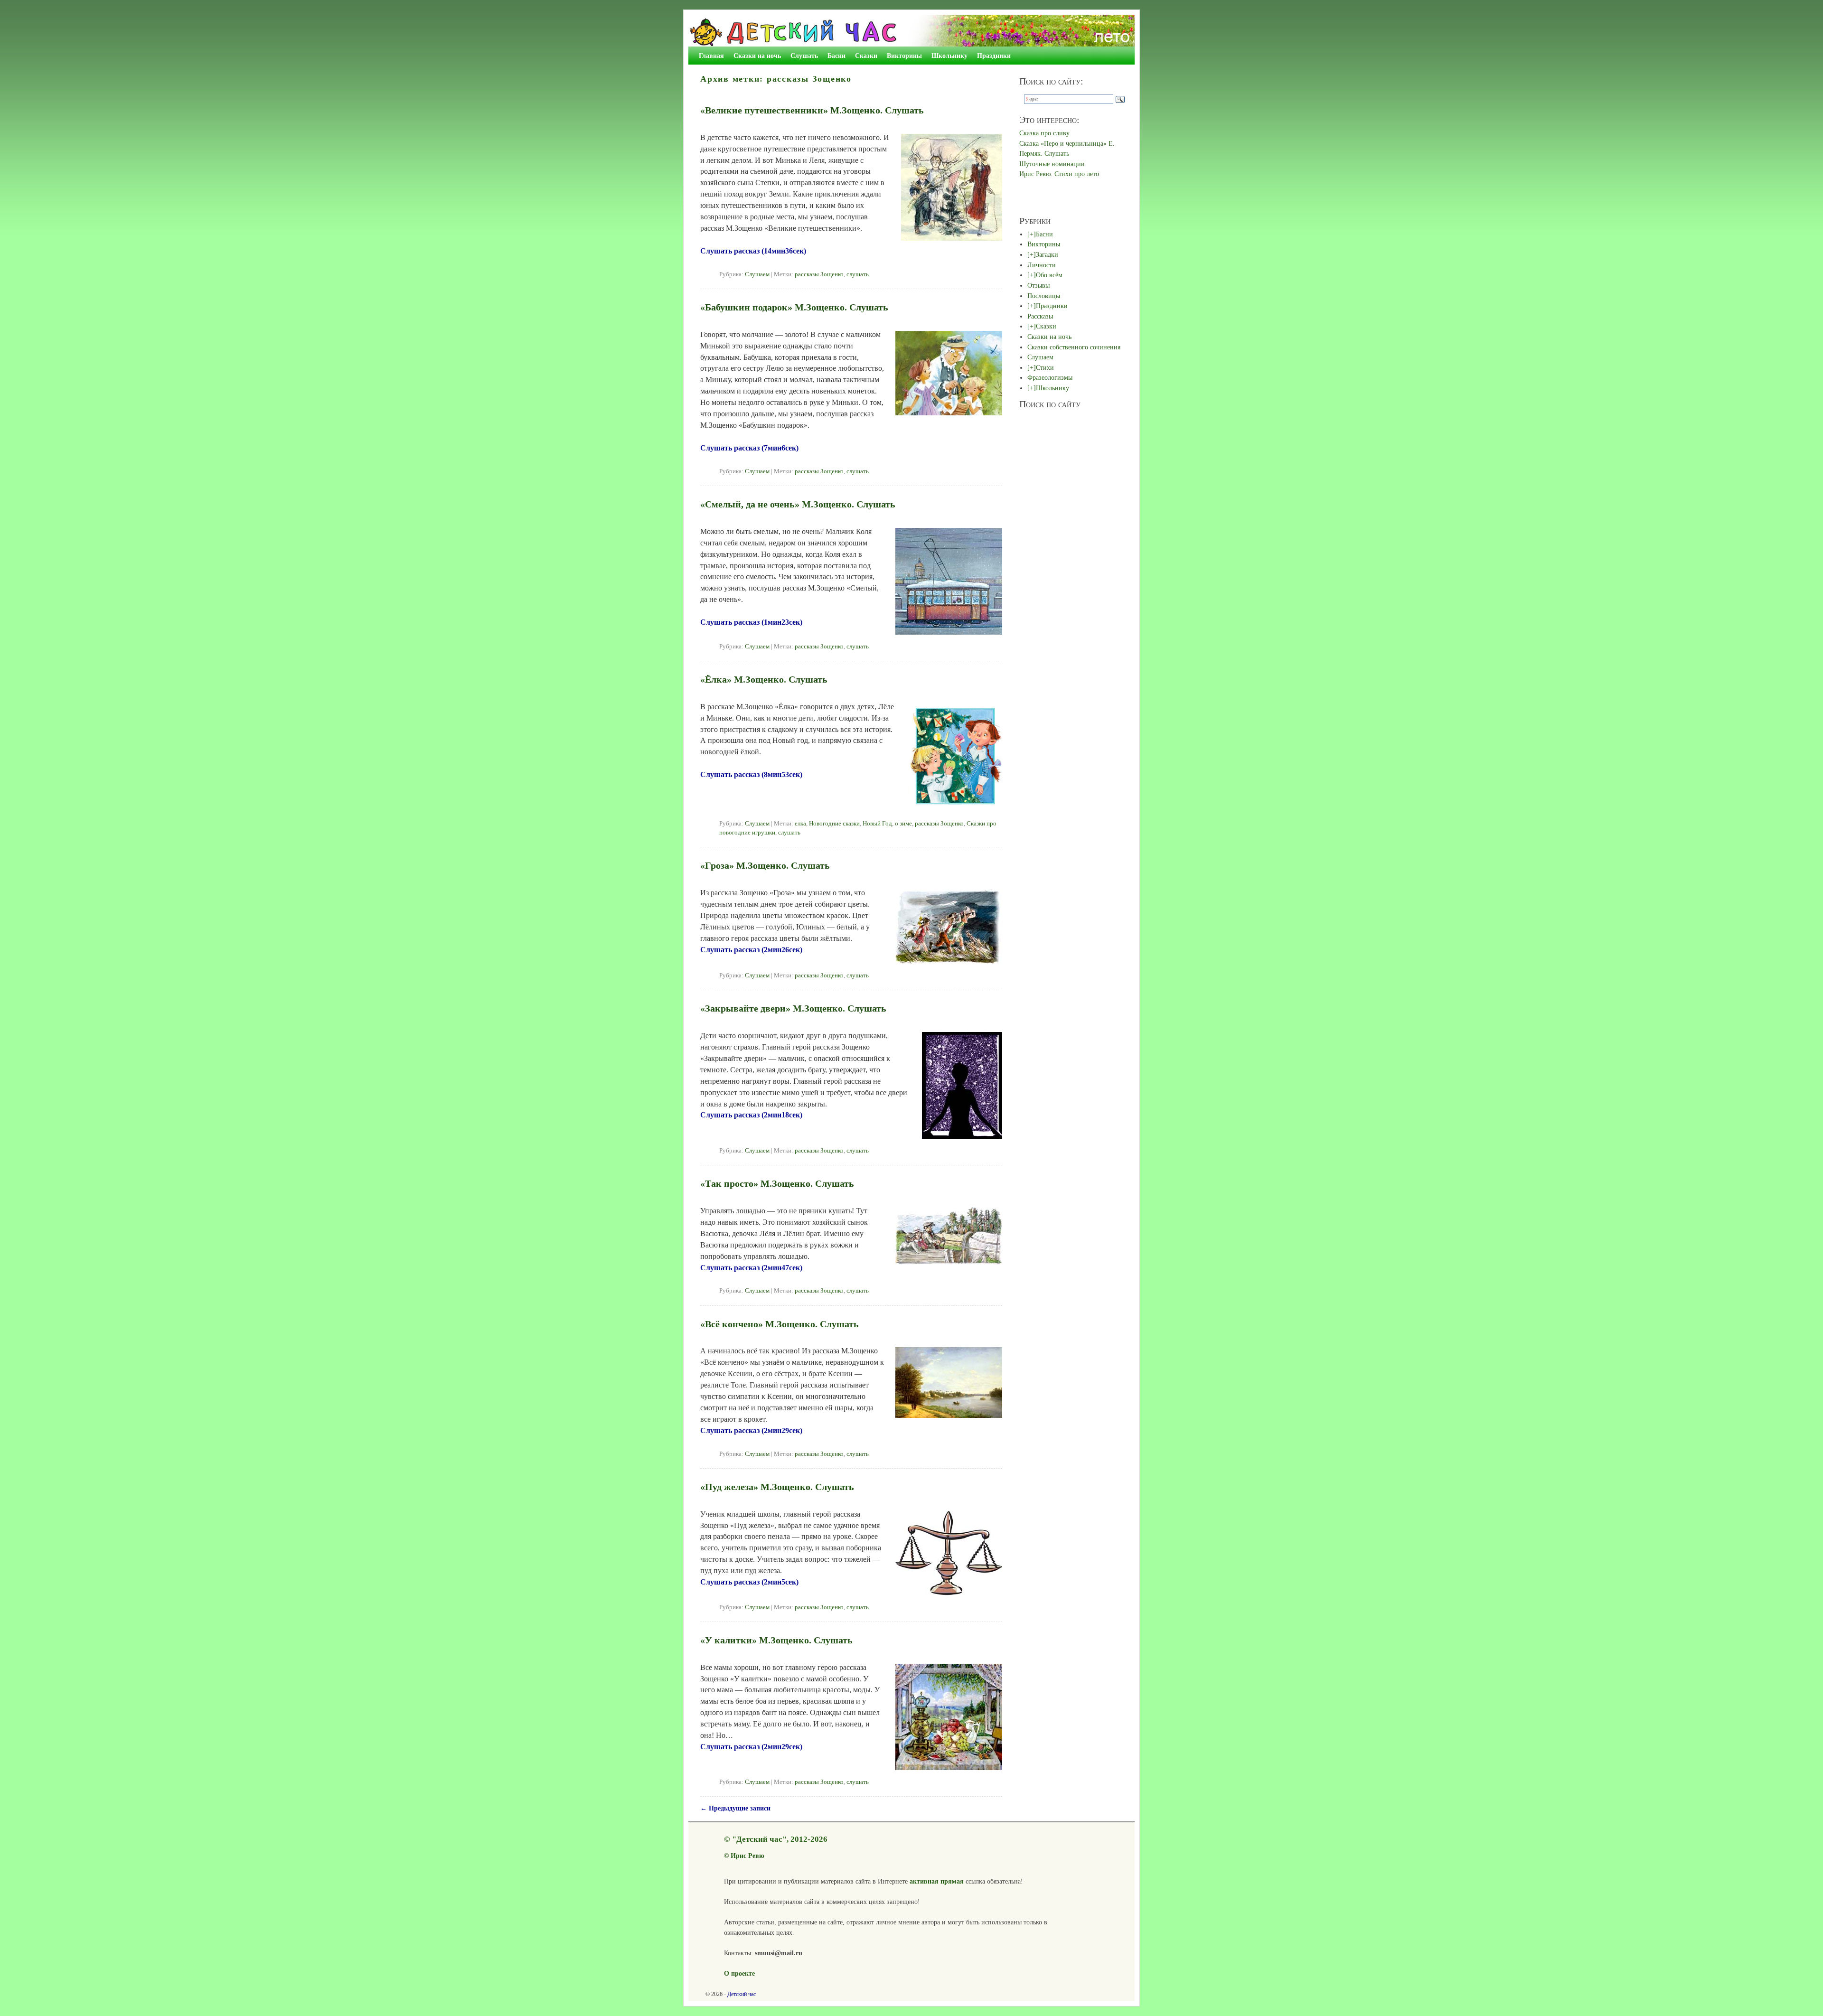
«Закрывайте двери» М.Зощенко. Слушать (793, 1008)
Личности (1042, 265)
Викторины (904, 56)
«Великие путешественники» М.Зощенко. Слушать (812, 110)
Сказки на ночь (757, 56)
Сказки (866, 56)
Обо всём (1049, 275)
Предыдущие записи (735, 1808)
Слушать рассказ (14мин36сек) (753, 251)
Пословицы (1044, 296)
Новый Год (877, 824)
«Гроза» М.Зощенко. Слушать (765, 865)
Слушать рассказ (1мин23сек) (751, 622)
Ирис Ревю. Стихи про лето (1059, 174)
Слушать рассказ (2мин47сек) (751, 1268)
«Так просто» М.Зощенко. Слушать (777, 1183)
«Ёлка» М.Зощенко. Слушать (764, 679)
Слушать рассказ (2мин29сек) (751, 1430)
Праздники (994, 56)
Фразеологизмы (1050, 377)
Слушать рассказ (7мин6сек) (749, 448)
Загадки (1047, 254)
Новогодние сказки (834, 824)
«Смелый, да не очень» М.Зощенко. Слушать (798, 504)
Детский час (742, 1994)
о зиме (903, 824)
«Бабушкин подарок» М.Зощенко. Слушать (794, 307)
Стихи (1045, 367)
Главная (711, 56)
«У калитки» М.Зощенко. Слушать (776, 1640)
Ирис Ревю (747, 1856)
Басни (836, 56)
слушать (858, 274)
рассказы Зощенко (819, 274)
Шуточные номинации (1052, 164)
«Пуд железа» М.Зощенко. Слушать (777, 1487)
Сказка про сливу (1044, 133)
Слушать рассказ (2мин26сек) (751, 950)
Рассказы (1040, 316)
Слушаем (757, 274)
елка (800, 824)
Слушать (804, 56)
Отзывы (1038, 285)
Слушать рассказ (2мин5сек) (749, 1582)
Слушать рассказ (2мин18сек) (751, 1115)
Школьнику (949, 56)
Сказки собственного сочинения (1074, 347)
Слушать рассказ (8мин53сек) (751, 774)
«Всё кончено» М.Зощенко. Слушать (780, 1324)
